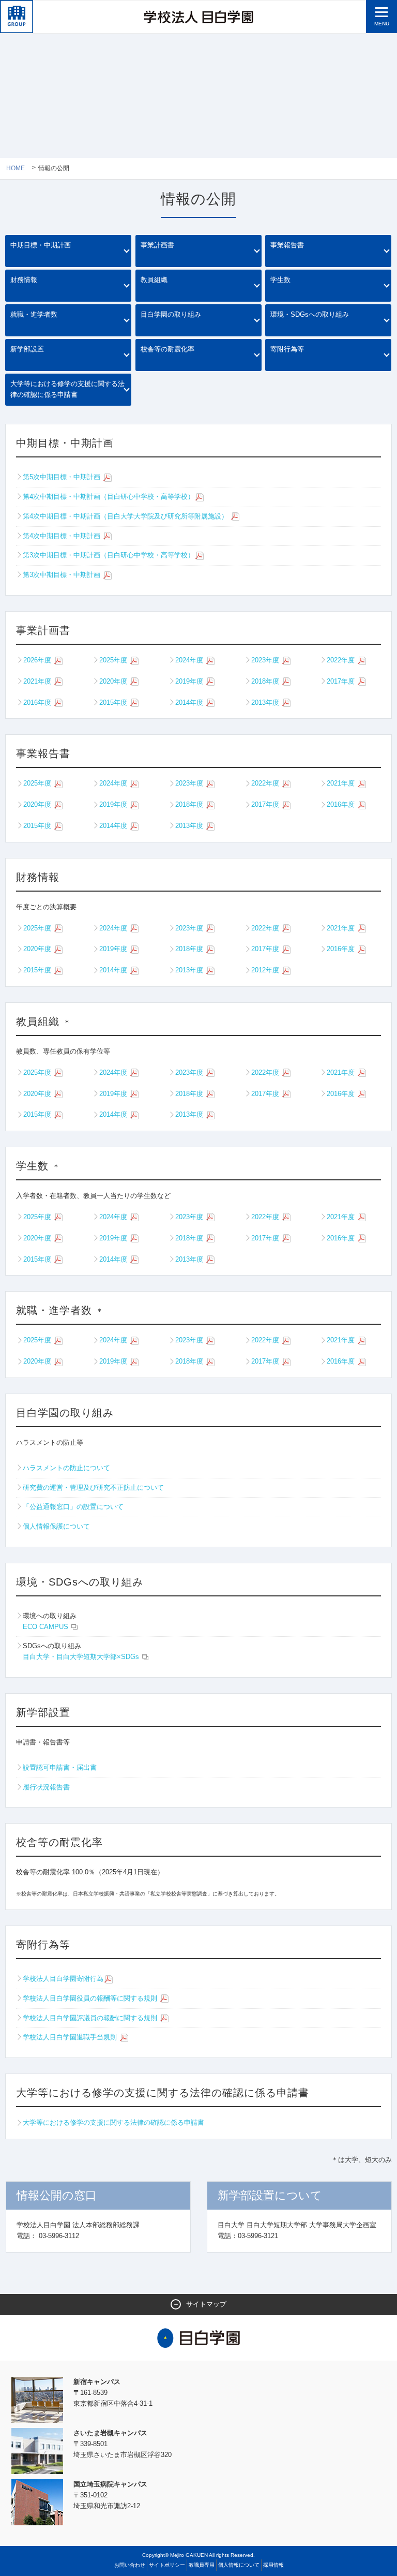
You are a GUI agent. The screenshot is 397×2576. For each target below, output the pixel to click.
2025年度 (114, 660)
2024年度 (190, 660)
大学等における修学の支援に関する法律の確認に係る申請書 (67, 389)
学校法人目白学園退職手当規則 (71, 2037)
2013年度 (266, 702)
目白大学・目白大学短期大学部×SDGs (82, 1657)
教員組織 (154, 280)
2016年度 (38, 702)
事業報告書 (287, 245)
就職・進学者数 (34, 314)
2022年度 (342, 660)
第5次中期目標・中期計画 (63, 477)
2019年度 (190, 681)
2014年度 (190, 702)
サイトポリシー (167, 2565)
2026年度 (38, 660)
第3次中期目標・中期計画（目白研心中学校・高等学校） (109, 555)
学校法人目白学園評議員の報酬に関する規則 (91, 2018)
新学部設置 (27, 349)
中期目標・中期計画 (41, 245)
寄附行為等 (287, 349)
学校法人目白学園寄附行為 (63, 1979)
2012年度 (266, 970)
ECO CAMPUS (47, 1627)
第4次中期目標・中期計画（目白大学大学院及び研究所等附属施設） (126, 516)
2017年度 (342, 681)
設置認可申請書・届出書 (60, 1767)
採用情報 (273, 2565)
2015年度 (114, 702)
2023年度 (266, 660)
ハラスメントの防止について (66, 1468)
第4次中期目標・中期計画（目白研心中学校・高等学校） (109, 497)
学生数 (280, 280)
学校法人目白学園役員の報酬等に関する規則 (91, 1998)
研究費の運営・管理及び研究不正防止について (93, 1487)
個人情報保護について (56, 1526)
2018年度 (266, 681)
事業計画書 (157, 245)
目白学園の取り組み (171, 314)
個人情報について (239, 2565)
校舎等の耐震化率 (167, 349)
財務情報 (24, 280)
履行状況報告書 (46, 1787)
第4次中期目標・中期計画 (63, 536)
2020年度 (114, 681)
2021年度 (38, 681)
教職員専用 (202, 2565)
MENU (382, 24)
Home (16, 168)
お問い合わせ (130, 2565)
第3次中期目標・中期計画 (63, 575)
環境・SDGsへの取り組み (310, 314)
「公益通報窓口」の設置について (73, 1507)
